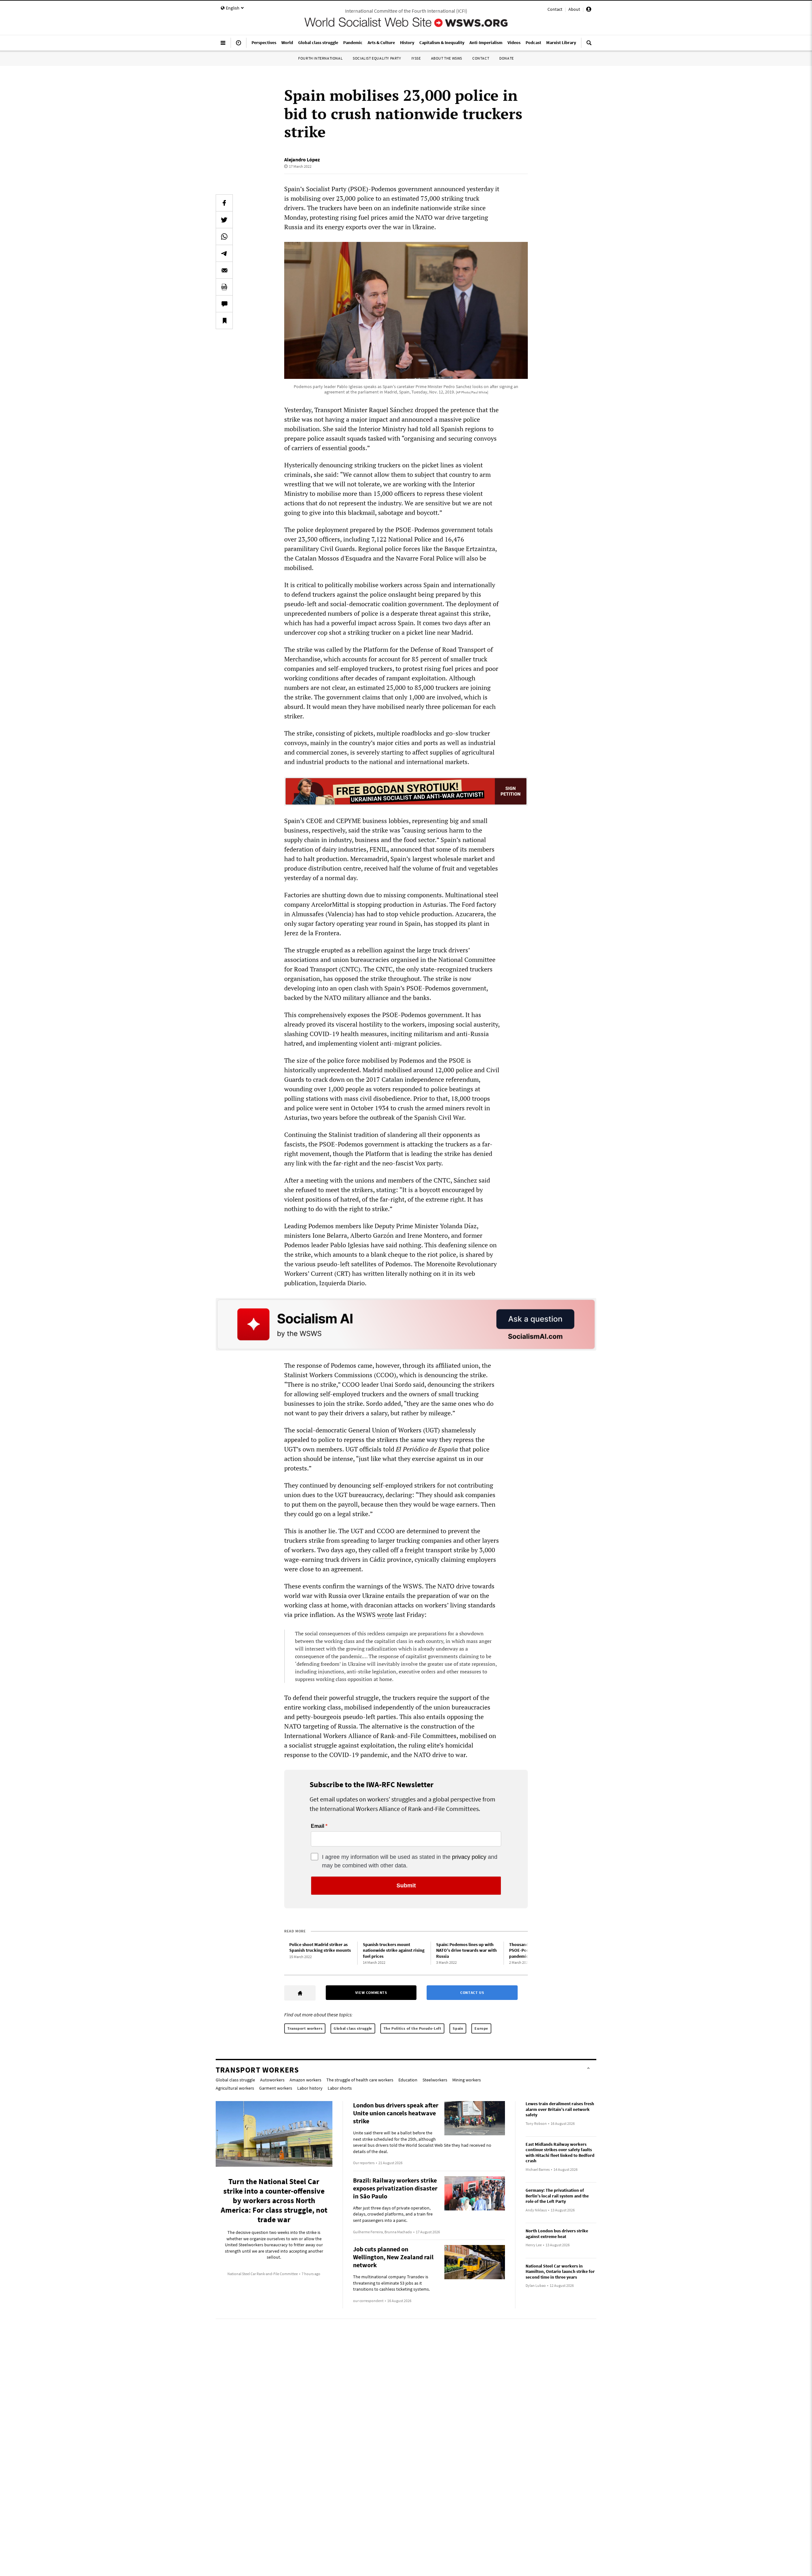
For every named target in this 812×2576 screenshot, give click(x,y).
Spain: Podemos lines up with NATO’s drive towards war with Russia (466, 1950)
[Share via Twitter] (224, 220)
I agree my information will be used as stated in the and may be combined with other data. (410, 1861)
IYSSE (416, 58)
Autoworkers (272, 2080)
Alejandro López (302, 159)
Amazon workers (305, 2080)
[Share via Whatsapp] (224, 237)
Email (318, 1826)
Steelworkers (435, 2080)
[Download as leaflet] (224, 287)
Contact (555, 9)
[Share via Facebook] (224, 203)
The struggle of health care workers (360, 2080)
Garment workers (276, 2088)
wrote (385, 1615)
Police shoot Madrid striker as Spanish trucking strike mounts (320, 1947)
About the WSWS (447, 58)
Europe (481, 2028)
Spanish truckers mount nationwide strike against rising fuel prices (394, 1950)
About (574, 9)
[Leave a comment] (224, 304)
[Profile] (589, 10)
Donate (507, 58)
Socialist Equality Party (377, 58)
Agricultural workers (235, 2088)
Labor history (310, 2088)
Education (408, 2080)
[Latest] (239, 45)
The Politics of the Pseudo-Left (413, 2028)
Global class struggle (353, 2028)
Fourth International (320, 58)
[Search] (589, 45)
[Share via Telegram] (224, 253)
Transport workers (305, 2028)
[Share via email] (224, 270)
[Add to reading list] (224, 321)
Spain (458, 2028)
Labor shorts (340, 2088)
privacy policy (469, 1857)
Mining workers (467, 2080)
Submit (406, 1885)
